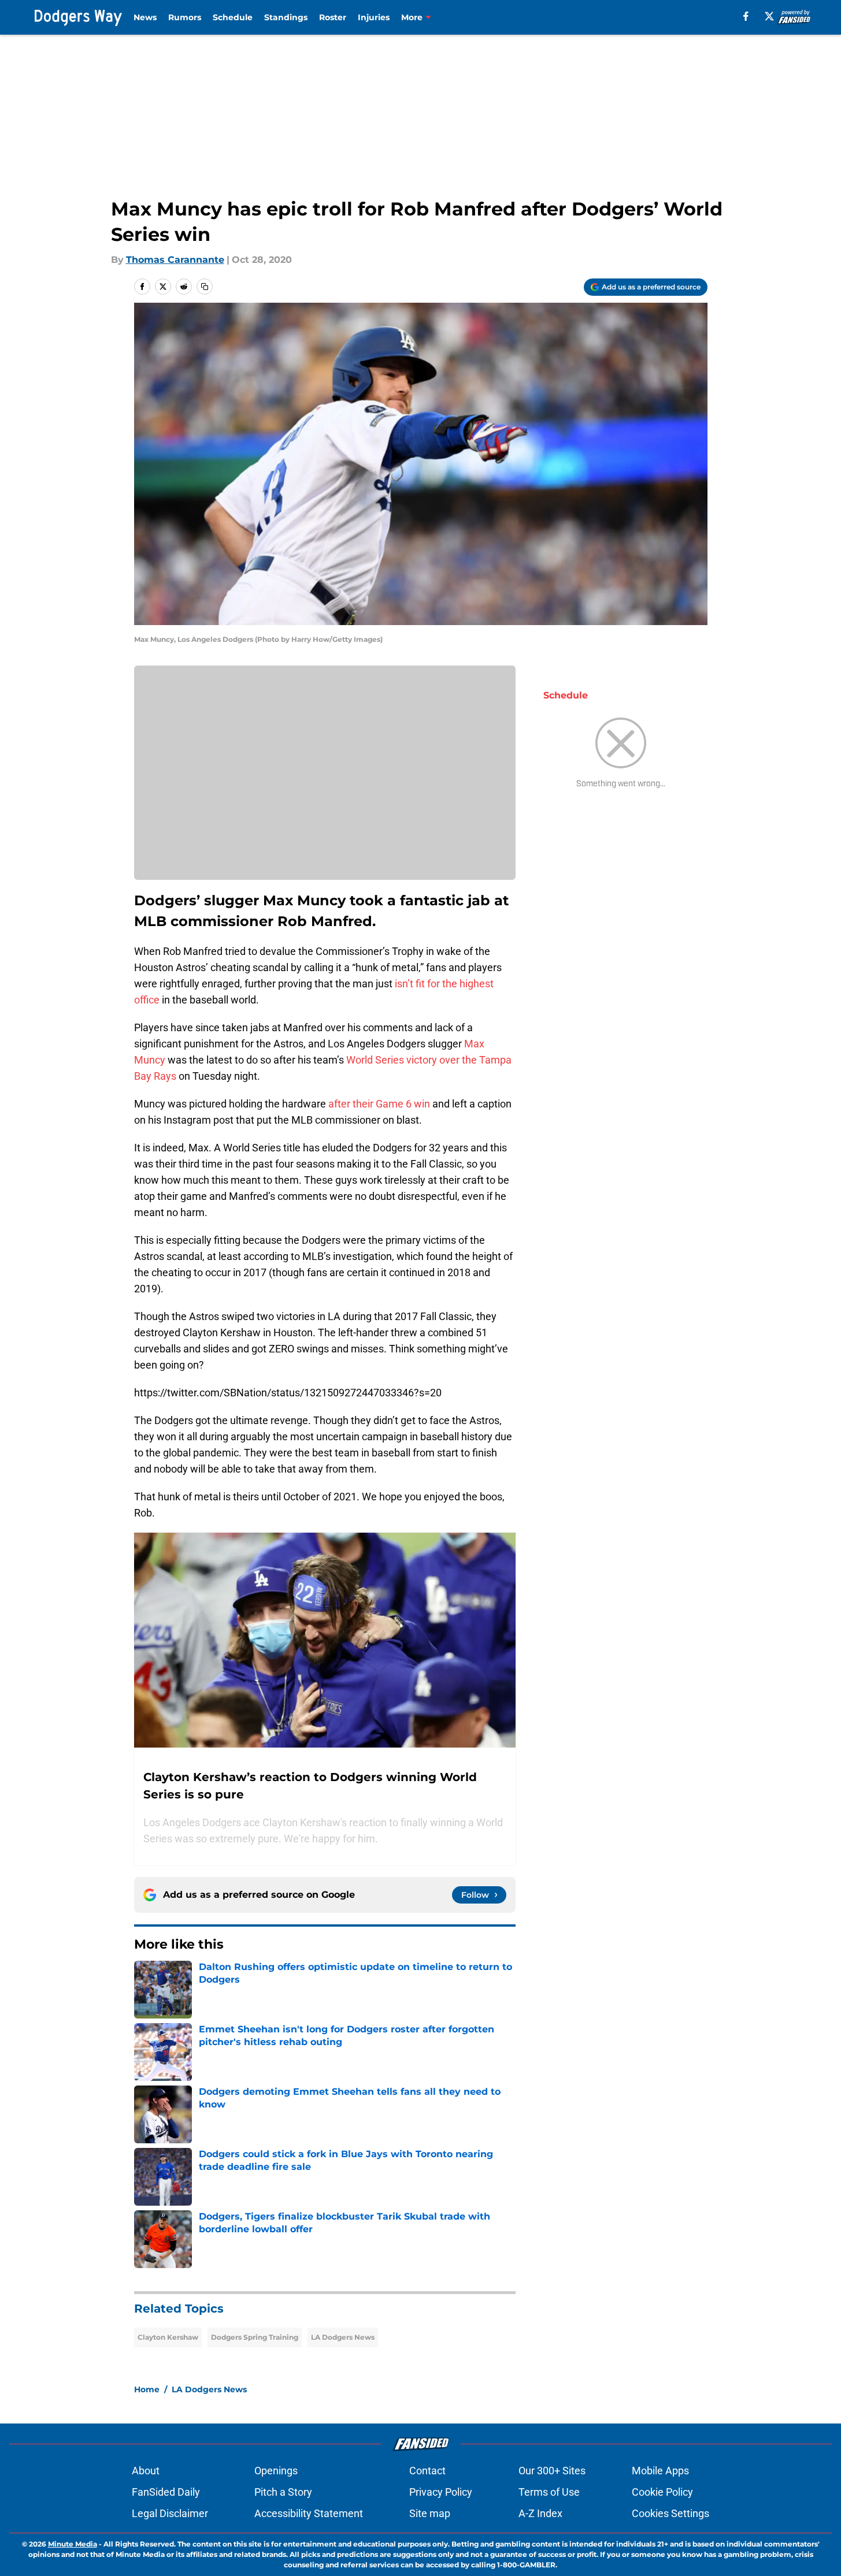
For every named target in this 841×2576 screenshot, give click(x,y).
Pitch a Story (283, 2492)
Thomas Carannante (175, 260)
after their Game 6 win (379, 1104)
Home (147, 2389)
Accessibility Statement (309, 2513)
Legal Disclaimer (170, 2513)
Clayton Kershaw (168, 2337)
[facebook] (746, 16)
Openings (276, 2471)
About (146, 2471)
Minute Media (73, 2544)
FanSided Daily (166, 2492)
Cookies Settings (670, 2513)
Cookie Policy (662, 2492)
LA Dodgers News (343, 2337)
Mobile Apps (660, 2471)
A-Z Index (540, 2513)
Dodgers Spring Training (255, 2337)
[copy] (205, 287)
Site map (430, 2513)
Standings (286, 17)
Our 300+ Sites (552, 2471)
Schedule (233, 17)
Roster (333, 17)
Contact (427, 2471)
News (145, 17)
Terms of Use (549, 2492)
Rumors (185, 17)
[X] (769, 16)
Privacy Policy (441, 2492)
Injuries (374, 17)
